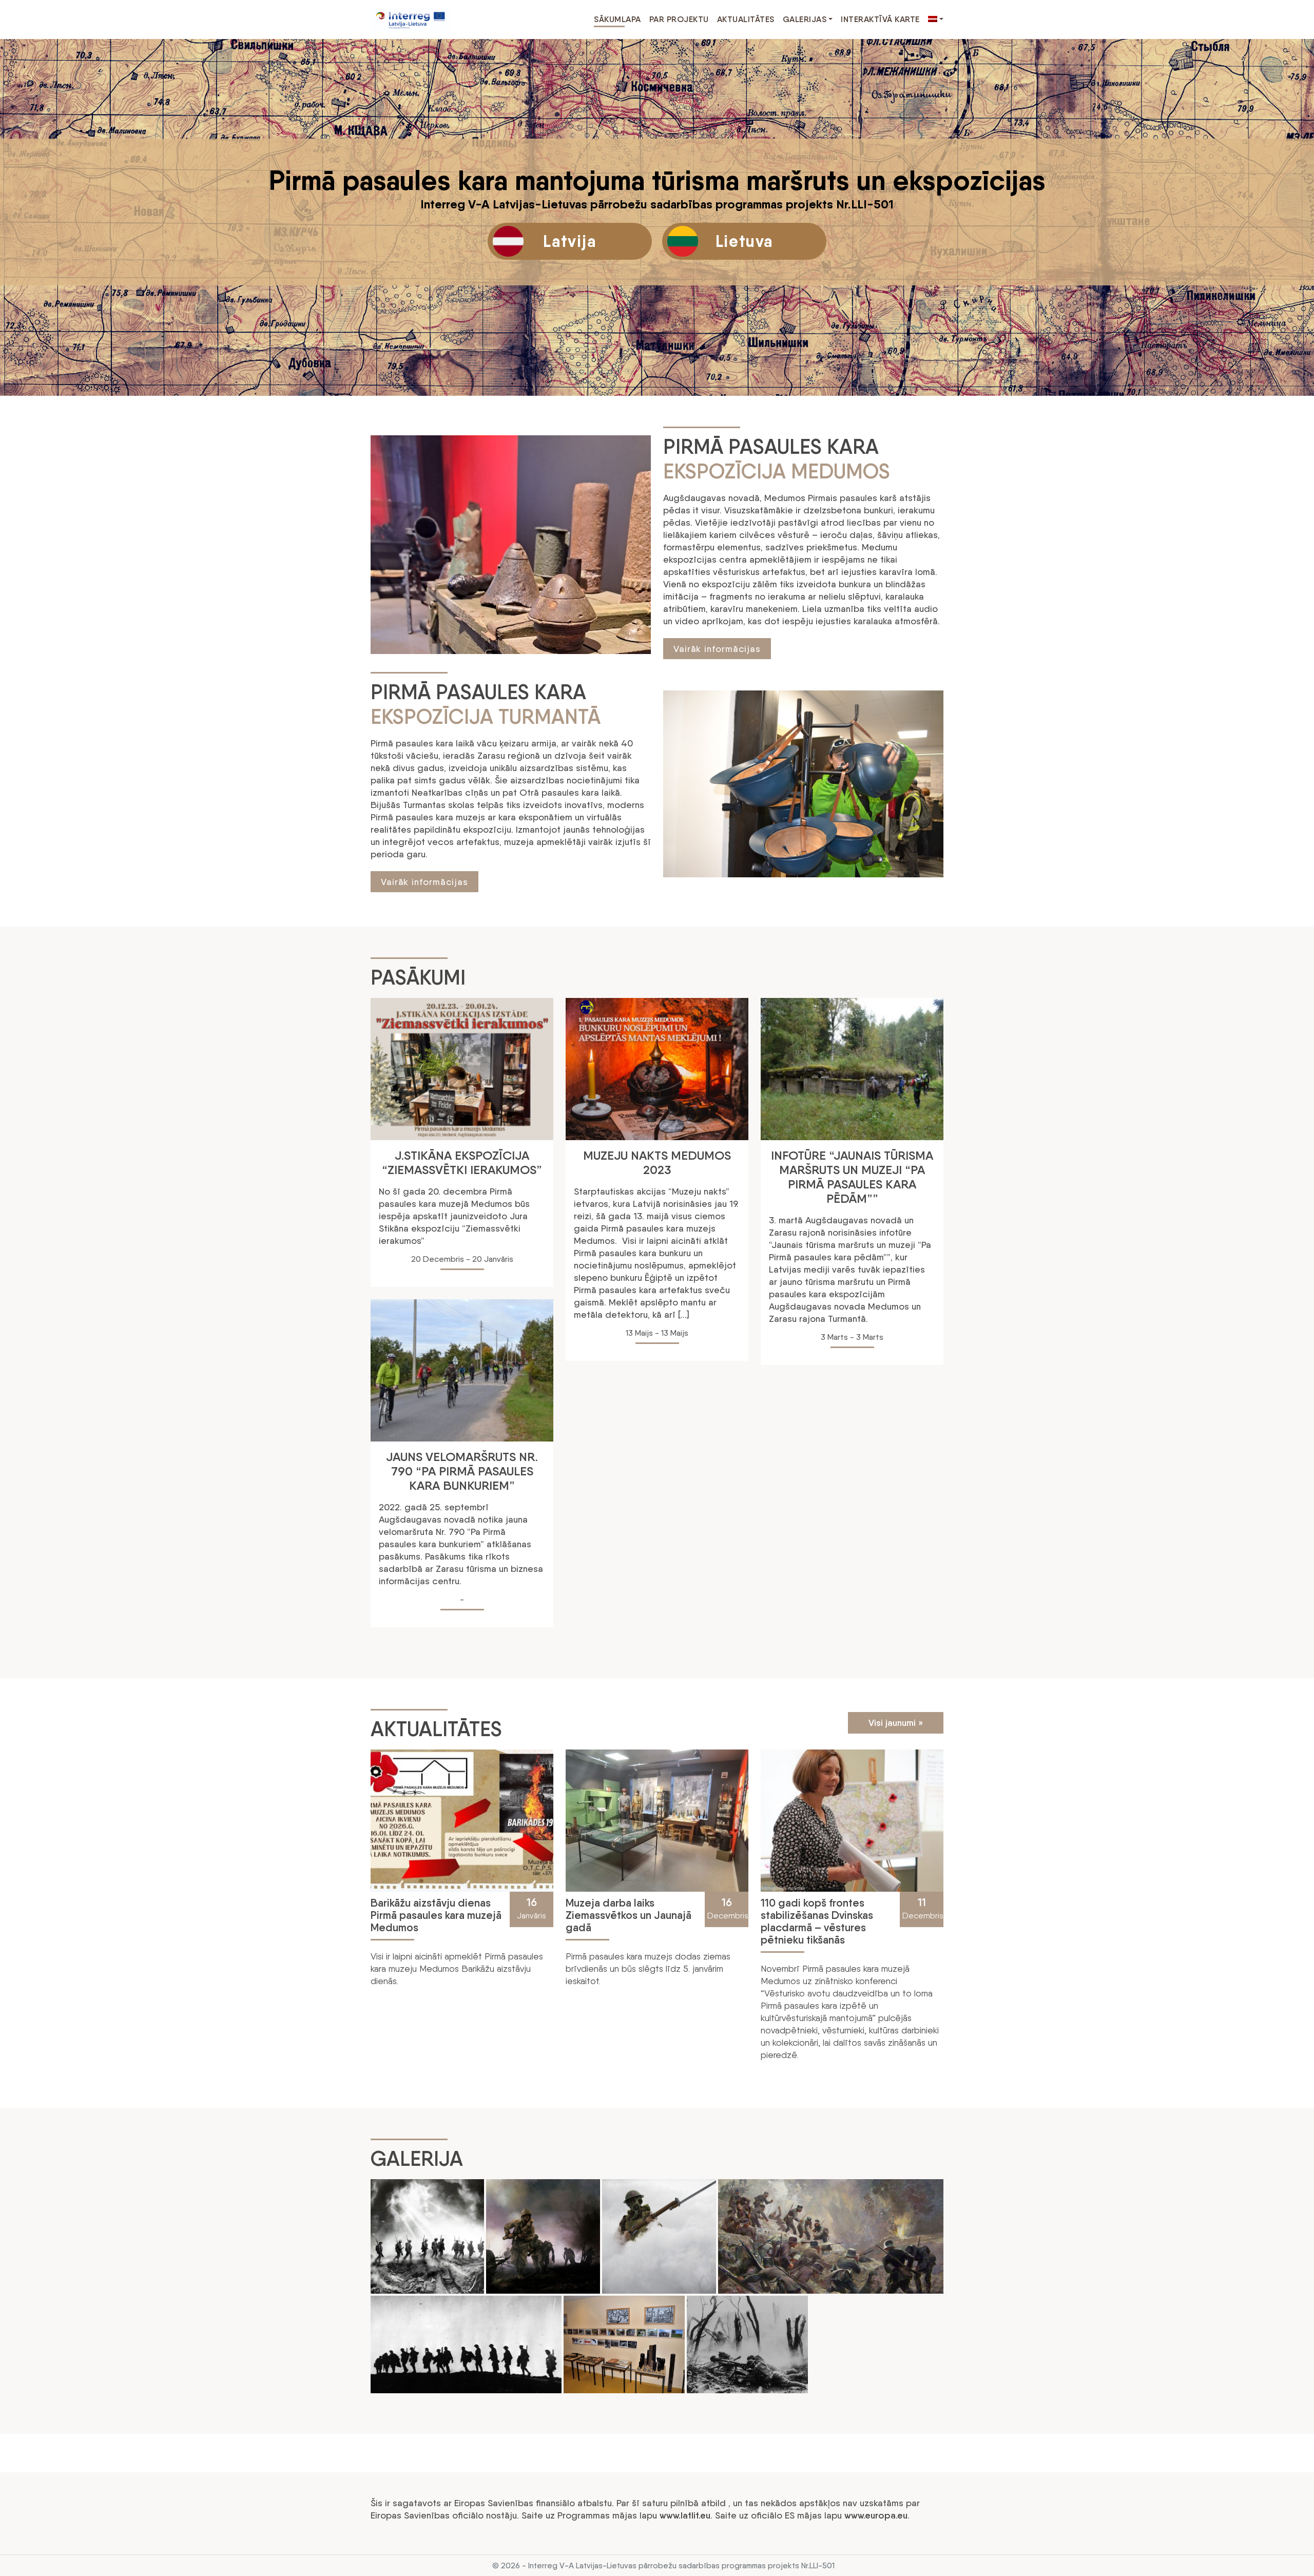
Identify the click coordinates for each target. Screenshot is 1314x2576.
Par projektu (679, 19)
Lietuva (744, 241)
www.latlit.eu (685, 2515)
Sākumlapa (617, 19)
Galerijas (805, 19)
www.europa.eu (876, 2515)
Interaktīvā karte (880, 19)
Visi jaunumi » (896, 1723)
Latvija (569, 241)
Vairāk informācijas (717, 649)
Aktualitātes (746, 19)
